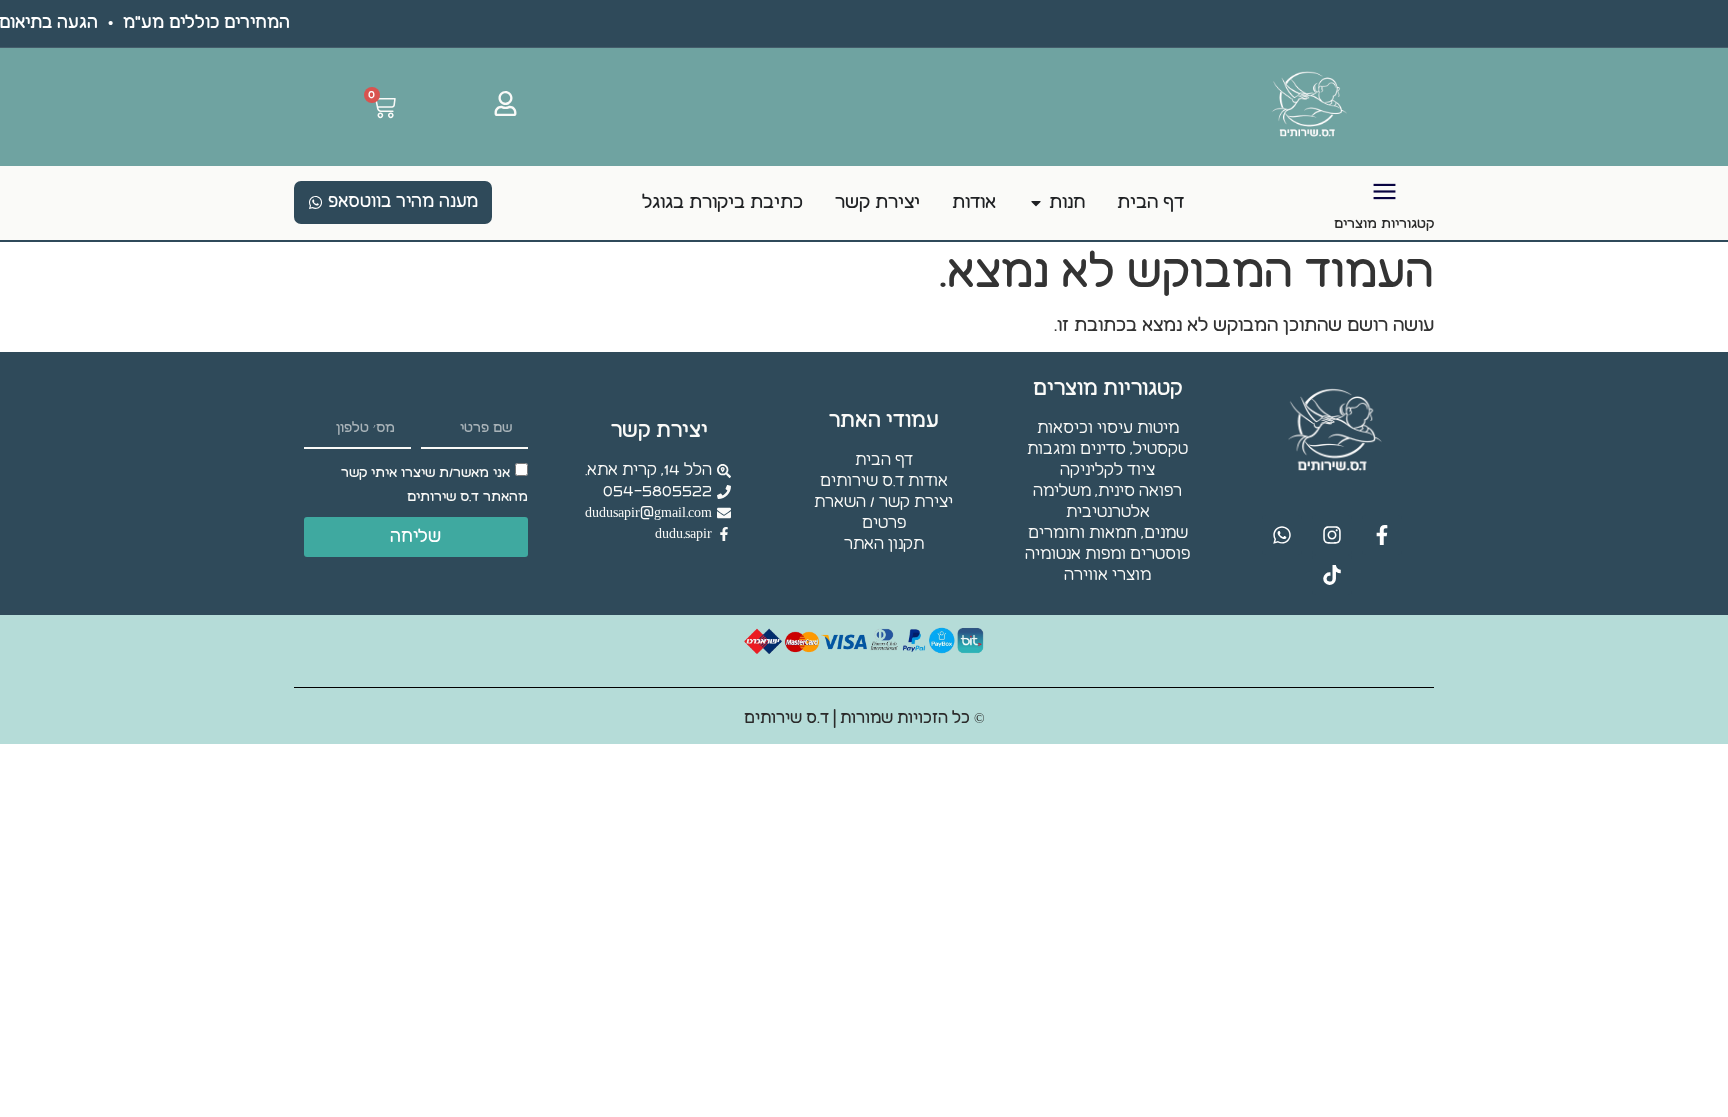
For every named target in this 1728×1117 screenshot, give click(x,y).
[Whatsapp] (1282, 535)
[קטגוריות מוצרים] (1384, 191)
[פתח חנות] (1036, 203)
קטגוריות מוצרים (1384, 224)
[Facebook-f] (1382, 535)
